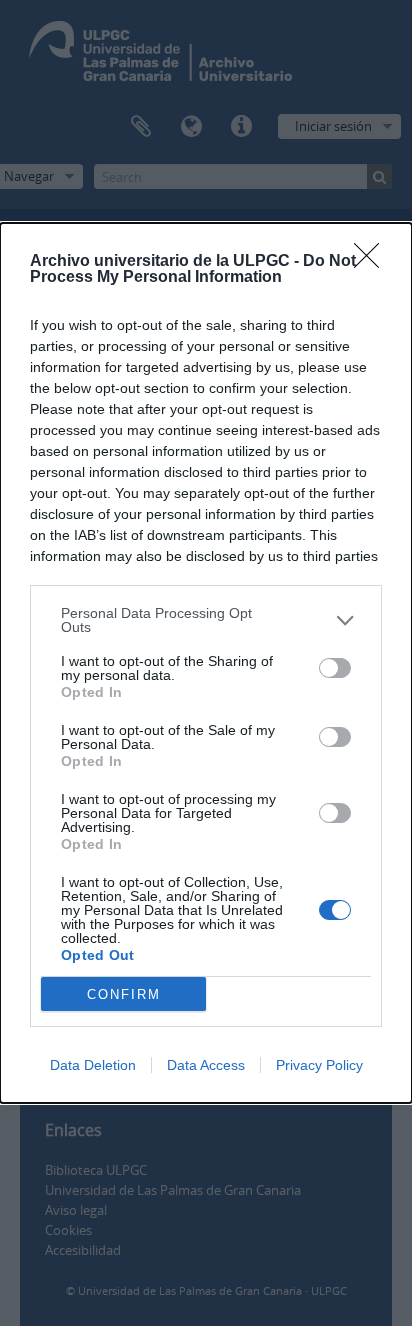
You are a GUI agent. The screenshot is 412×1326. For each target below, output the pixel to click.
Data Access (206, 1065)
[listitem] (206, 620)
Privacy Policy (319, 1065)
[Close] (373, 262)
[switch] (335, 668)
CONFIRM (124, 994)
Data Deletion (93, 1065)
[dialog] (206, 663)
